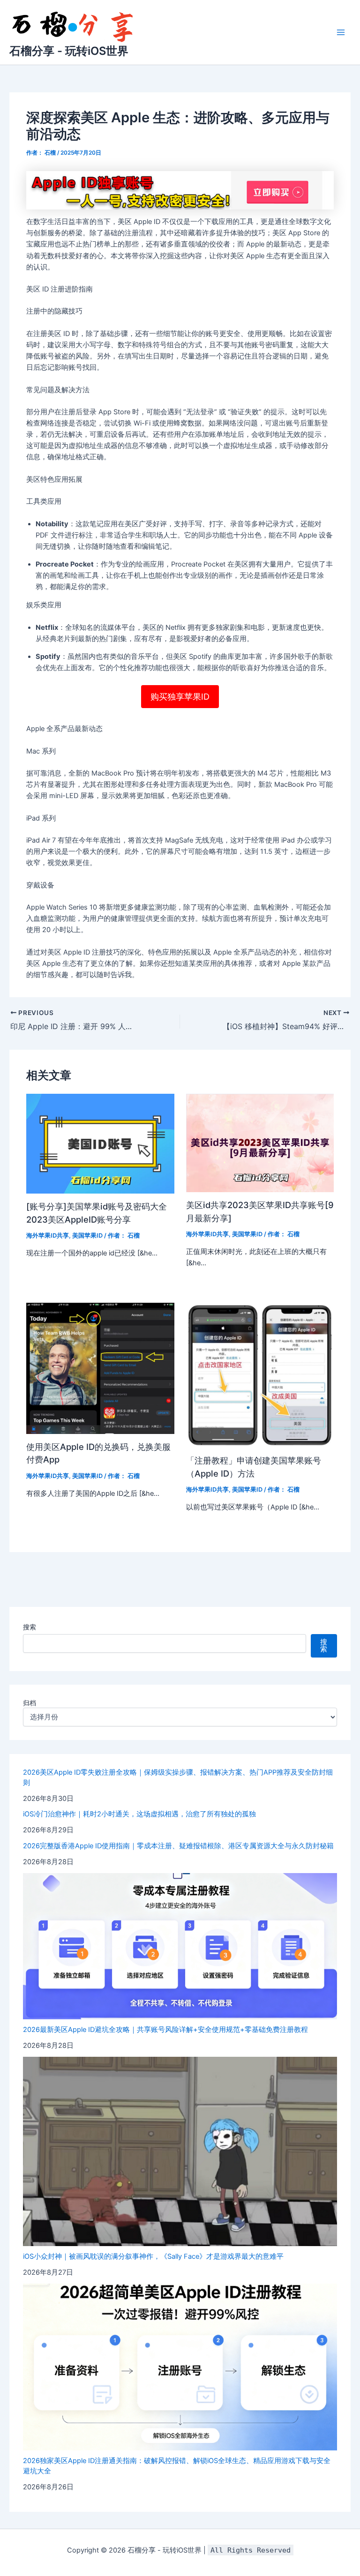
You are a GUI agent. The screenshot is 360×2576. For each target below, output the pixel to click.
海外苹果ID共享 (48, 1236)
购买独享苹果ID (180, 697)
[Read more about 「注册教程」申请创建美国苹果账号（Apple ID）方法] (260, 1374)
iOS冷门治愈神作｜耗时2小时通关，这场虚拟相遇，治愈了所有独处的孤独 (139, 1814)
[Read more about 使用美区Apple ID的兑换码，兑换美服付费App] (100, 1368)
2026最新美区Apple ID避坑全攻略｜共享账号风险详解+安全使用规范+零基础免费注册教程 (165, 2030)
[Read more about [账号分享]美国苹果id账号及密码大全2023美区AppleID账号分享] (100, 1143)
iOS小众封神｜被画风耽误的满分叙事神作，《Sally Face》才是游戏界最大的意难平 (153, 2256)
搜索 (30, 1627)
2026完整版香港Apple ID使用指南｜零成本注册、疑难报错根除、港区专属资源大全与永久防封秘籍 (178, 1846)
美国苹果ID (87, 1236)
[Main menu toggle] (341, 32)
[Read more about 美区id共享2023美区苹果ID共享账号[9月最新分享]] (260, 1142)
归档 (30, 1703)
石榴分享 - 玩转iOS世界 (69, 51)
